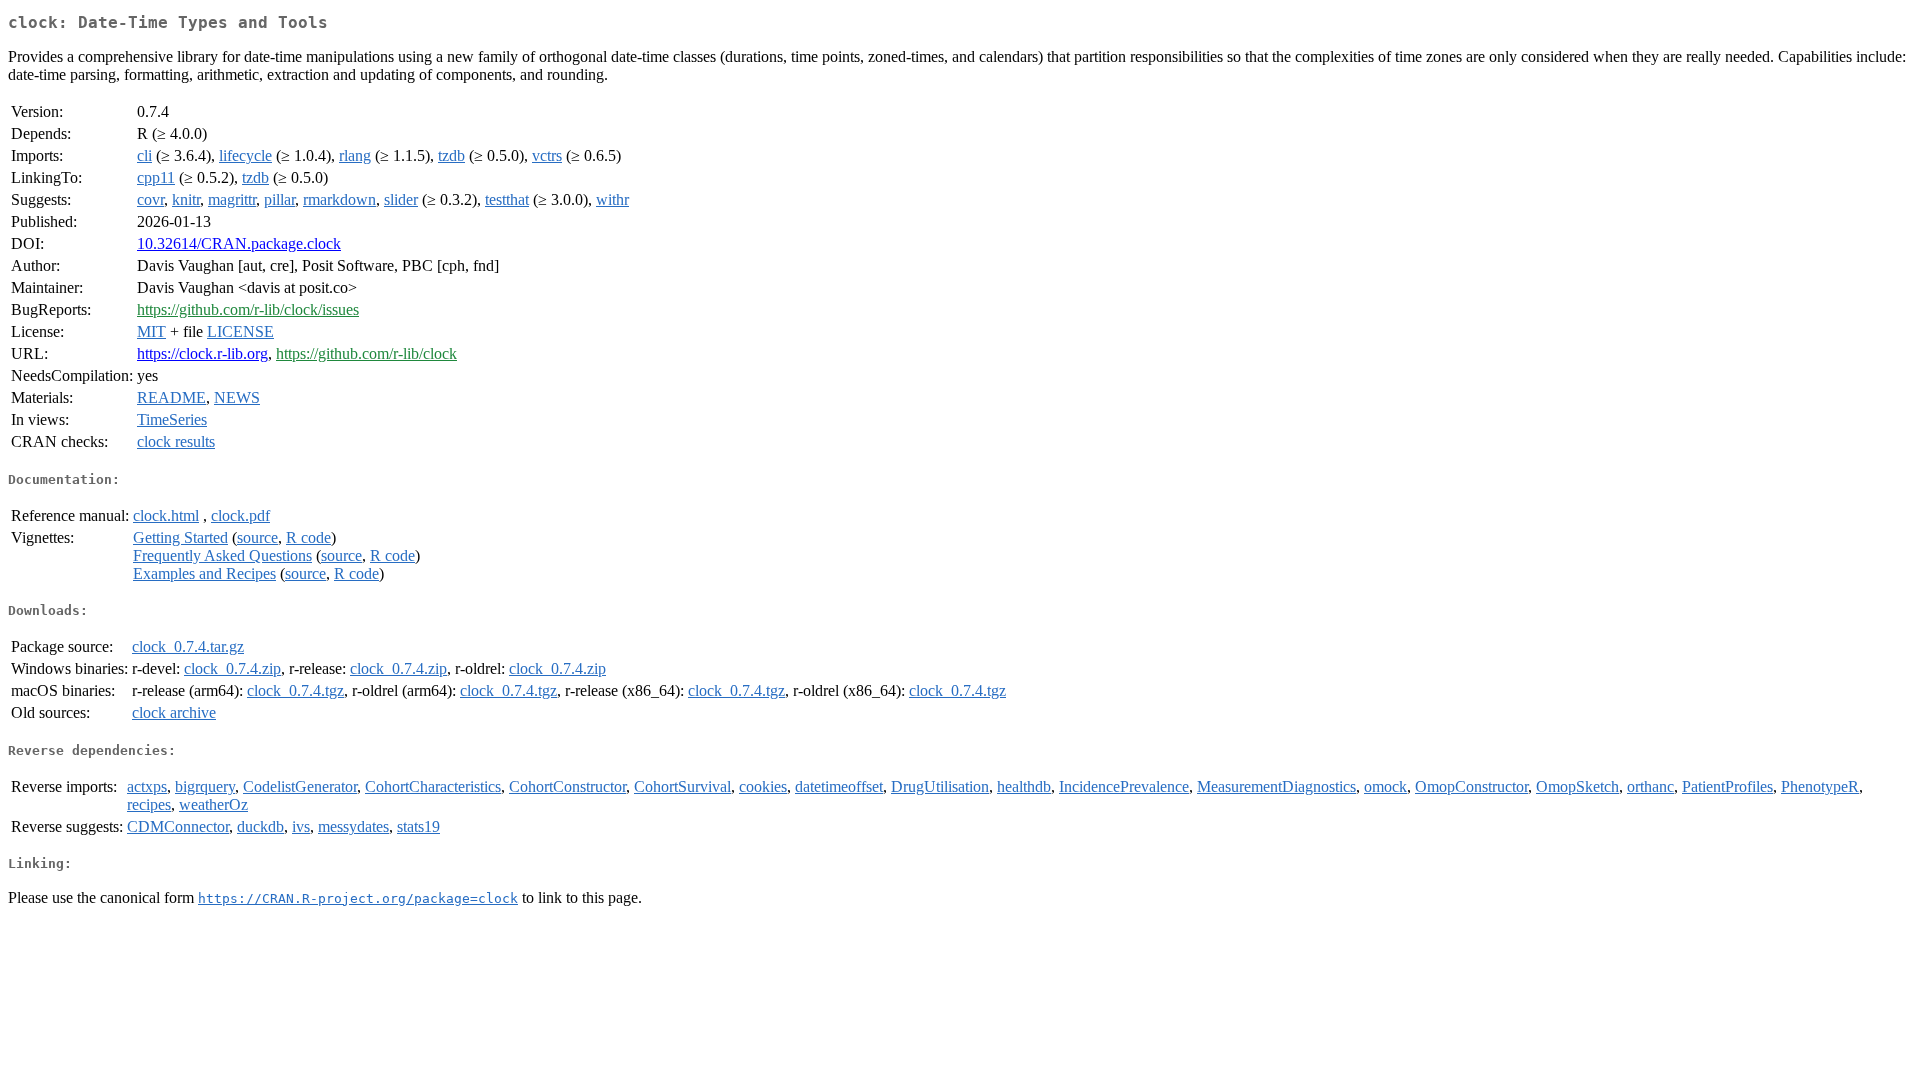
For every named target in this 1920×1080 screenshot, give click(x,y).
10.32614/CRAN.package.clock (239, 243)
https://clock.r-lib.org (202, 353)
